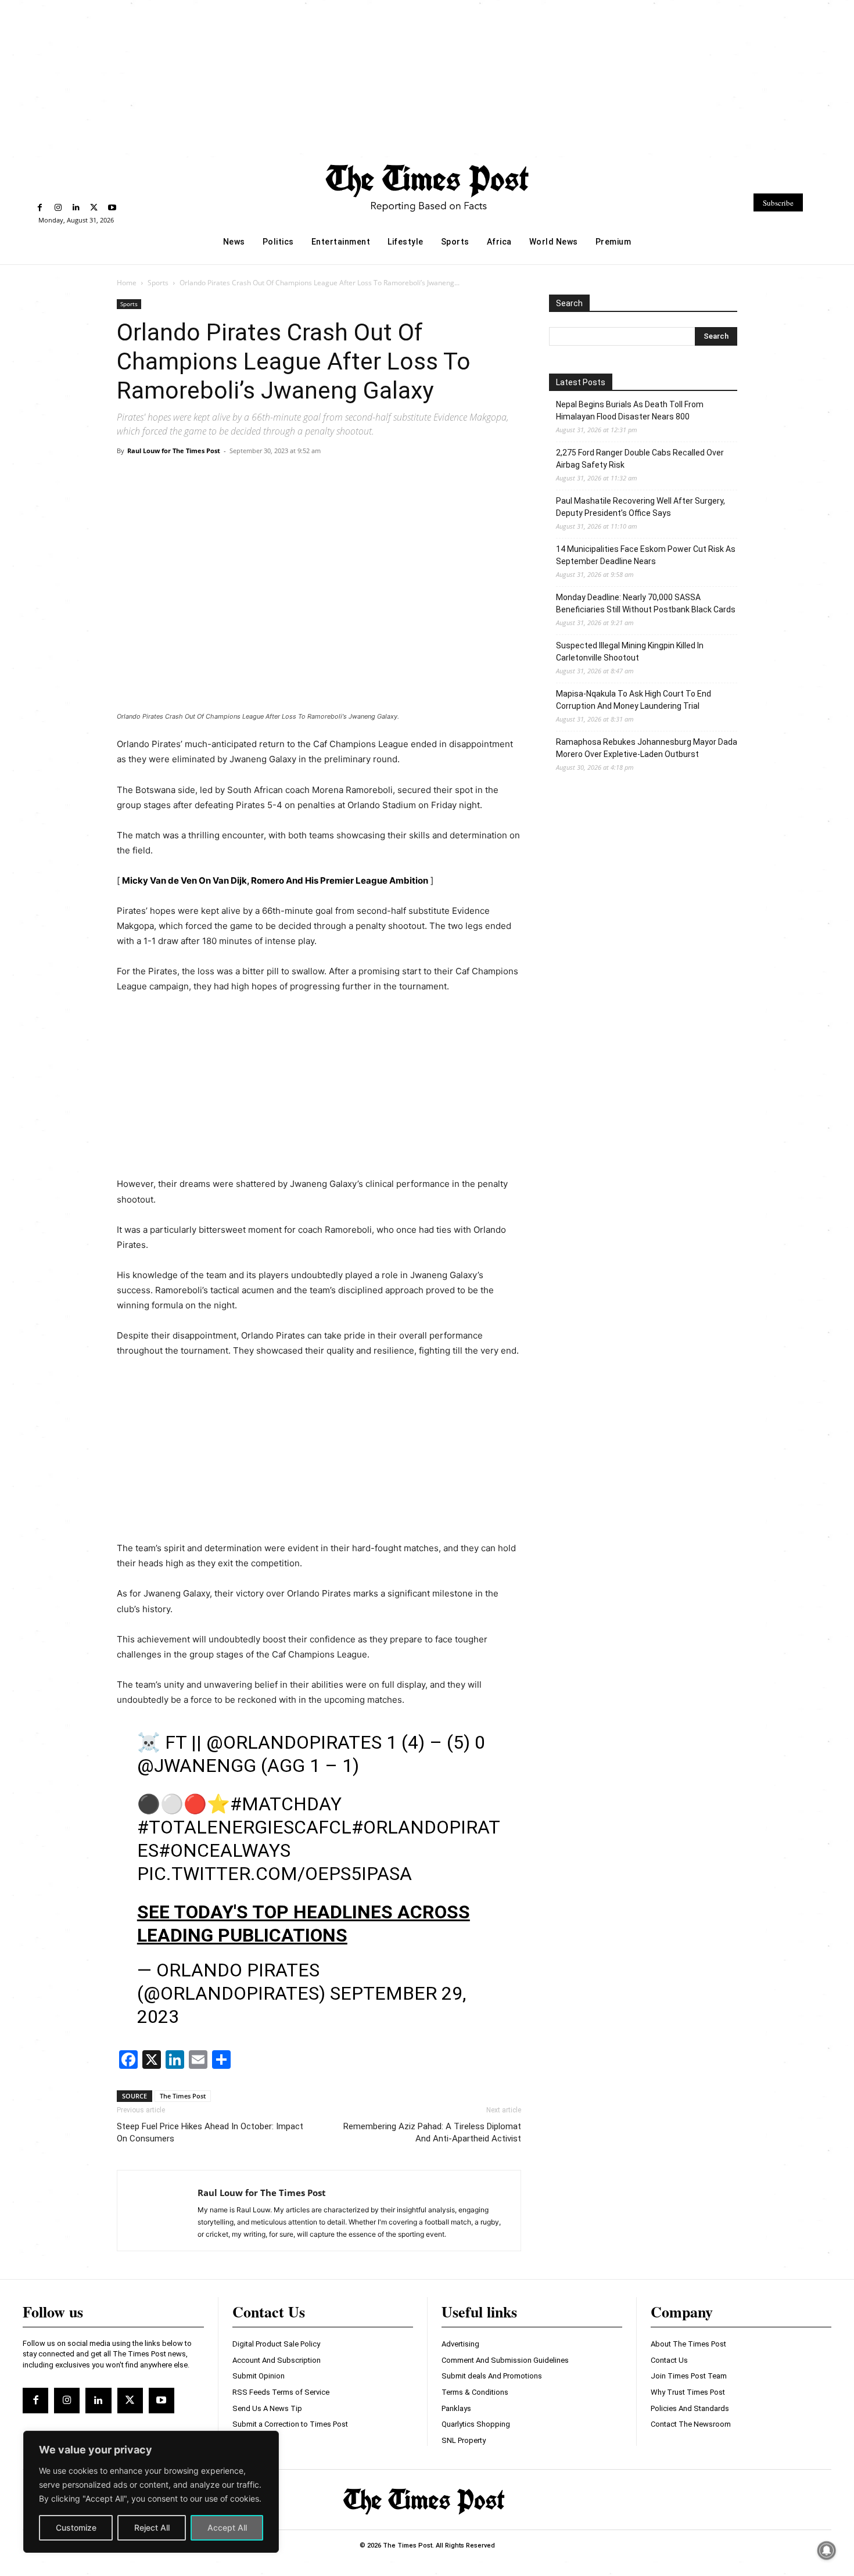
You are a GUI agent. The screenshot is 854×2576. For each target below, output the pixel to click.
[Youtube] (112, 208)
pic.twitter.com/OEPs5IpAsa (274, 1874)
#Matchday (286, 1804)
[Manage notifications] (827, 2550)
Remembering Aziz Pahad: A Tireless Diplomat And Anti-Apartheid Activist (432, 2132)
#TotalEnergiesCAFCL (244, 1827)
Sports (158, 283)
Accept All (227, 2527)
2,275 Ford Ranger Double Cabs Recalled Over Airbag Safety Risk (640, 459)
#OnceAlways (225, 1850)
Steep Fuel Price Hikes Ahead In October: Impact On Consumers (210, 2132)
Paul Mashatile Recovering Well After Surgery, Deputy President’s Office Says (640, 507)
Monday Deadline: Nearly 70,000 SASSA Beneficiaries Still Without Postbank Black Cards (646, 603)
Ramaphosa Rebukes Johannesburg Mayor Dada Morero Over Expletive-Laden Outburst (647, 748)
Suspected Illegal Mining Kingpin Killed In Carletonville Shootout (630, 652)
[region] (151, 2492)
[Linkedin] (76, 208)
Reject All (152, 2527)
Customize (76, 2527)
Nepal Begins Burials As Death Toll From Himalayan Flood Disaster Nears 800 (630, 410)
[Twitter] (94, 208)
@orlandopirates (294, 1742)
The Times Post (183, 2096)
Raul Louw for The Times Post (174, 451)
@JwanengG (197, 1766)
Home (127, 283)
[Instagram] (58, 208)
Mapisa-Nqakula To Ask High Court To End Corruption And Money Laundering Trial (634, 700)
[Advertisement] (427, 77)
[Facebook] (40, 208)
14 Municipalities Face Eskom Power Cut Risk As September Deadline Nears (646, 555)
